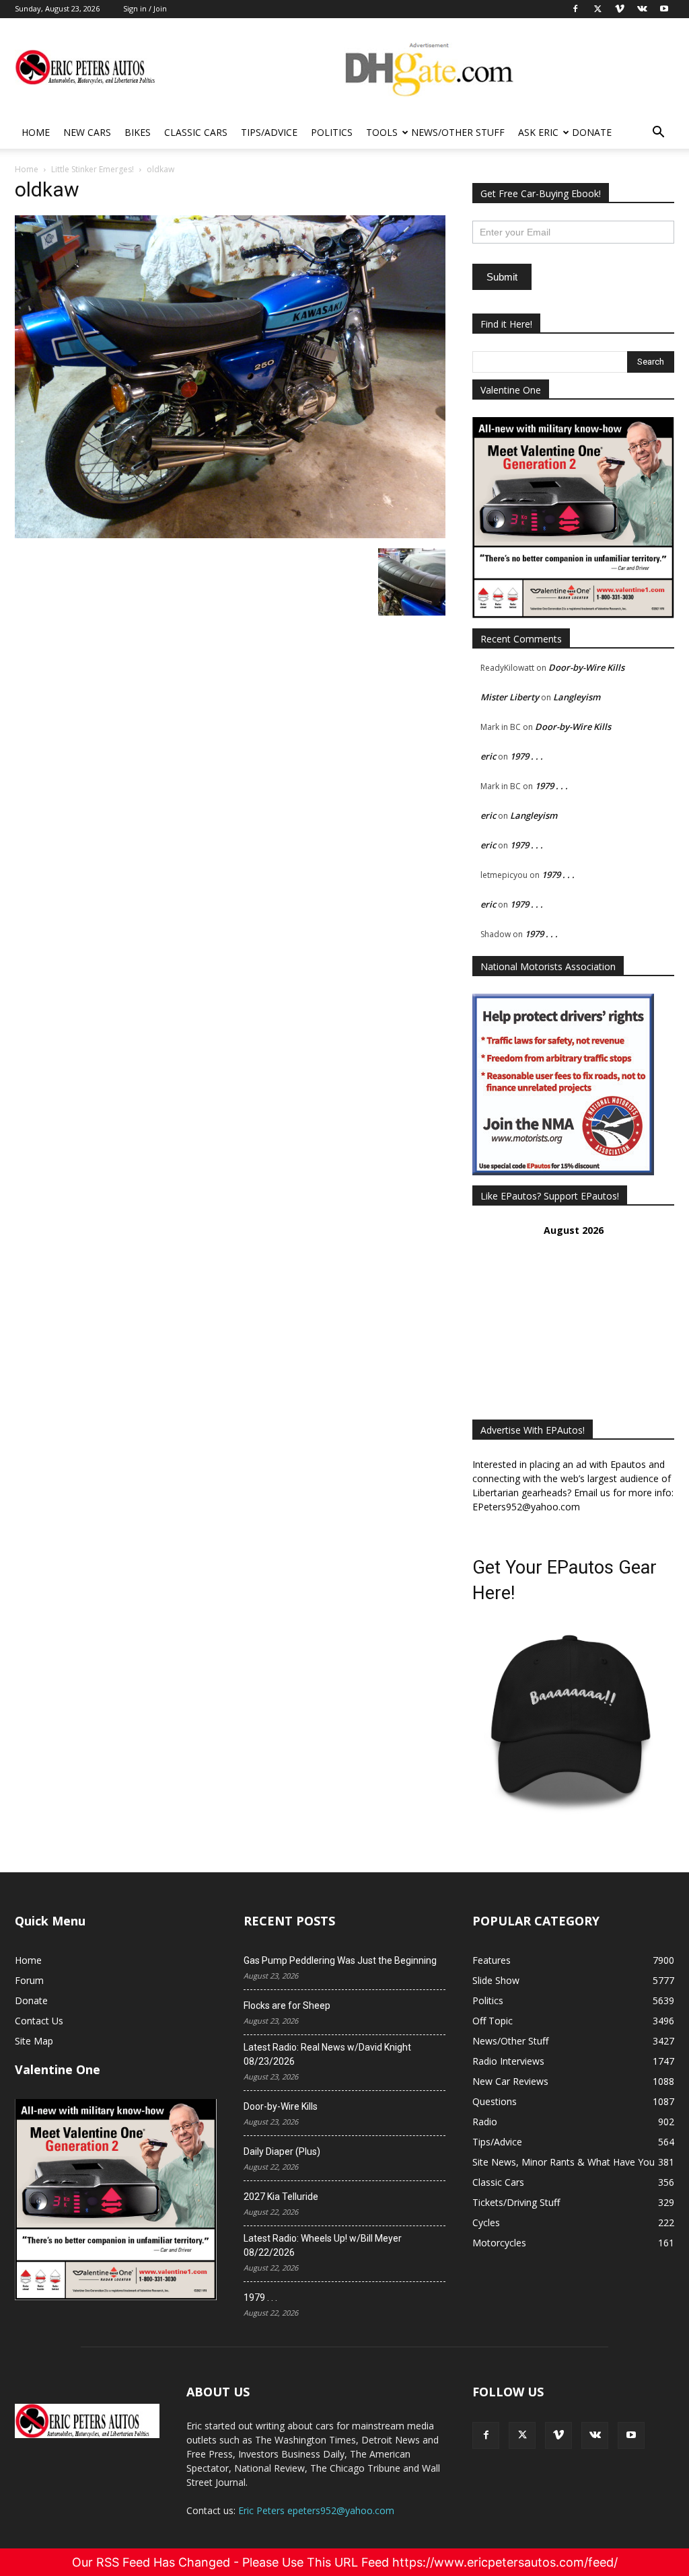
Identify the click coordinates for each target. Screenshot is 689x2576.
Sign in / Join (145, 8)
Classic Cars (196, 132)
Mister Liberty (510, 697)
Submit (502, 277)
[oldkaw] (230, 535)
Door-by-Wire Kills (586, 667)
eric (488, 756)
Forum (29, 1980)
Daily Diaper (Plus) (282, 2151)
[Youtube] (631, 2435)
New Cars (87, 132)
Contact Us (39, 2021)
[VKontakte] (595, 2435)
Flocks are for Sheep (287, 2005)
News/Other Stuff (458, 132)
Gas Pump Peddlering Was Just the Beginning (340, 1960)
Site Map (34, 2041)
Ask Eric (538, 132)
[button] (658, 134)
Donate (592, 132)
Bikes (138, 132)
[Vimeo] (558, 2435)
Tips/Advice (269, 132)
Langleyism (577, 697)
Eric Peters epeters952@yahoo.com (316, 2510)
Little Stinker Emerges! (93, 169)
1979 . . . (527, 756)
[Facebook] (486, 2435)
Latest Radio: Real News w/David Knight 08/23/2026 (327, 2054)
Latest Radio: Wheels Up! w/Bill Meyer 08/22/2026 (323, 2245)
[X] (522, 2435)
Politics (332, 132)
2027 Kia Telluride (281, 2197)
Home (36, 132)
